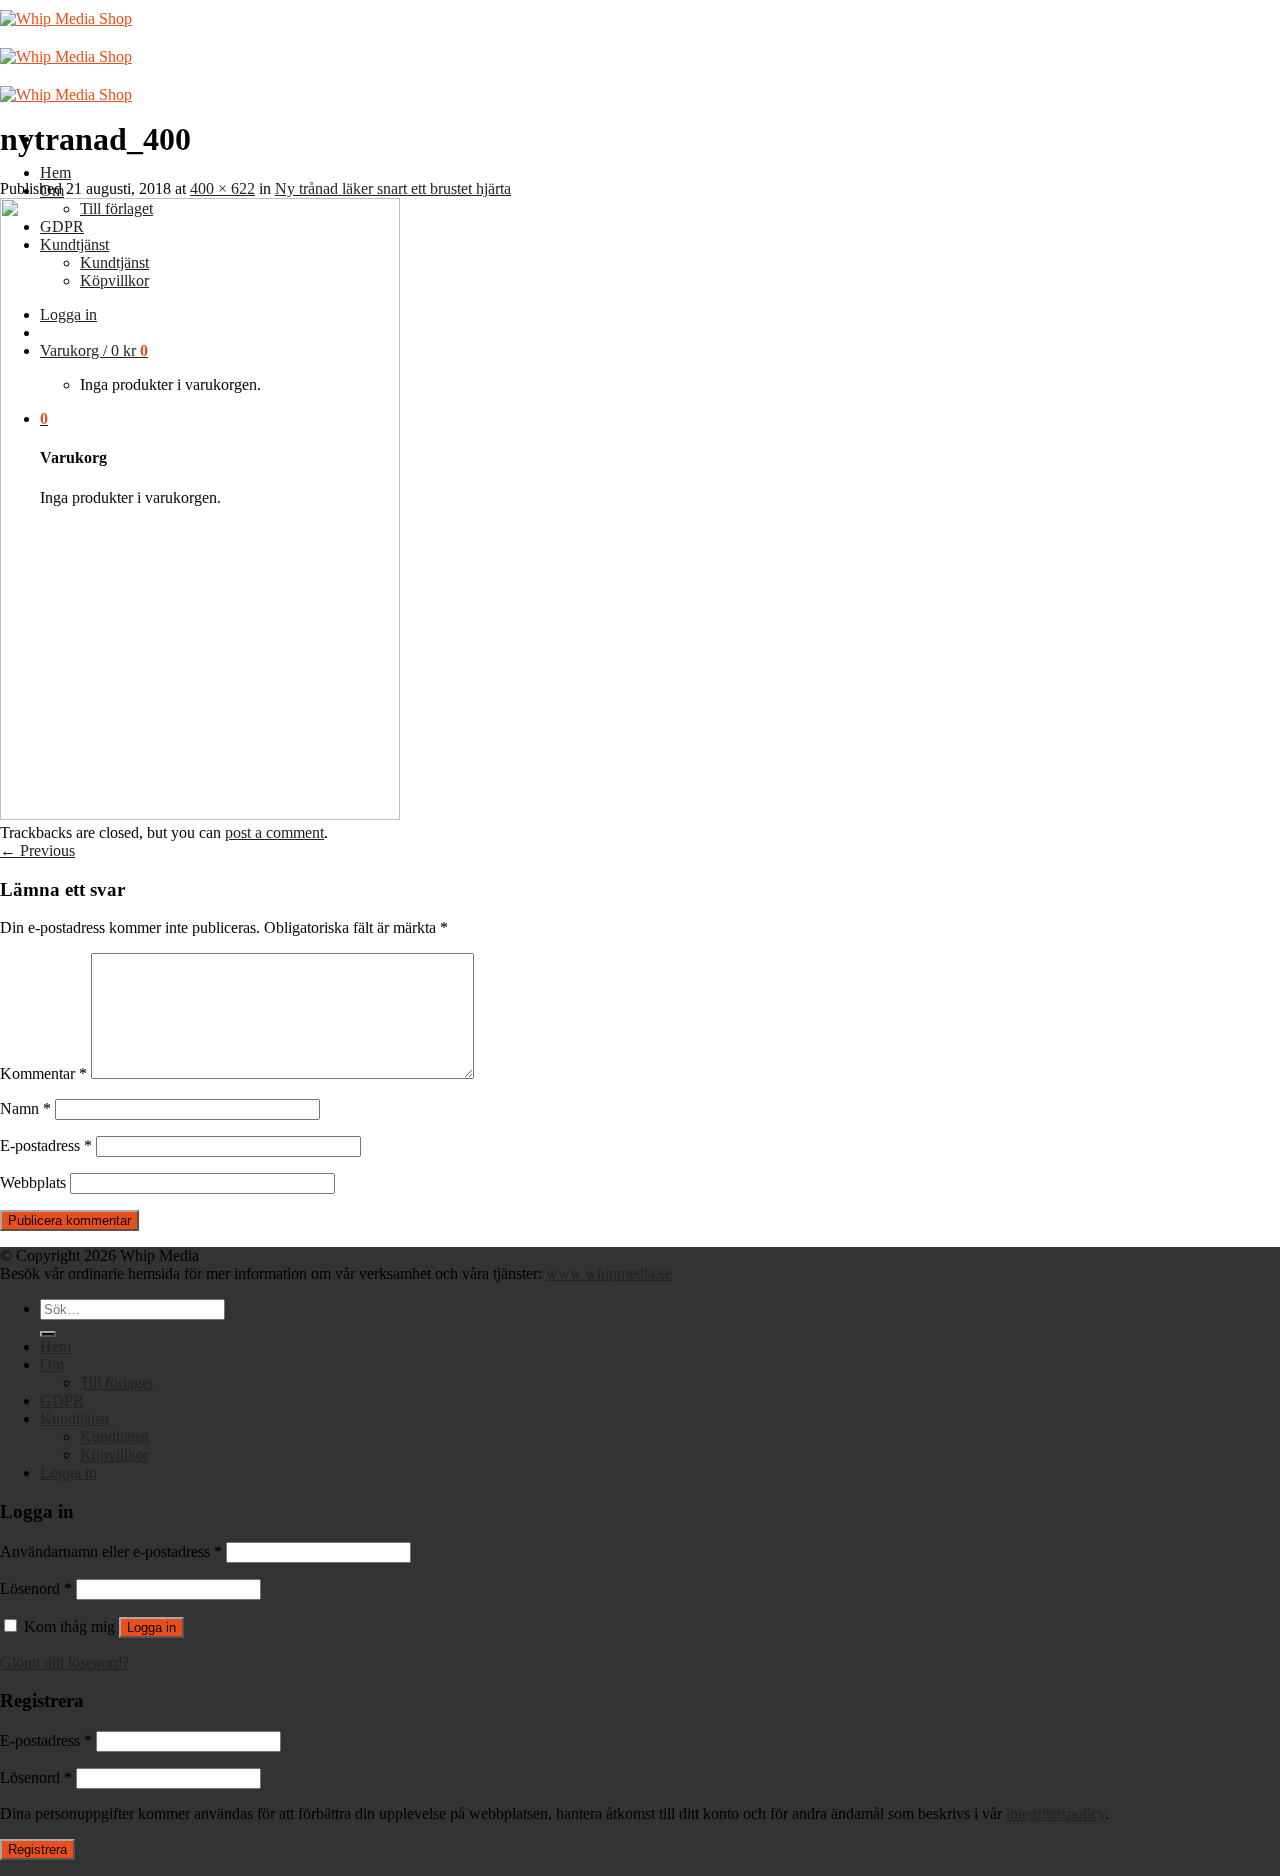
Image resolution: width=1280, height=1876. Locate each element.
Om (52, 1364)
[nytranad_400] (200, 814)
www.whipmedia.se (609, 1273)
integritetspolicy (1055, 1813)
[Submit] (48, 1334)
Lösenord (36, 1588)
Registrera (37, 1849)
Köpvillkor (114, 1454)
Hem (55, 172)
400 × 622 (222, 188)
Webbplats (33, 1182)
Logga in (151, 1627)
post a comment (274, 832)
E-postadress (46, 1145)
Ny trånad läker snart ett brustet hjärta (393, 188)
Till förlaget (116, 1382)
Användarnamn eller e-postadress (111, 1551)
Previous (37, 850)
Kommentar (43, 1073)
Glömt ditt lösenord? (64, 1662)
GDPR (62, 1400)
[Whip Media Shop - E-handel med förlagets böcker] (66, 56)
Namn (25, 1108)
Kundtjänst (74, 1418)
